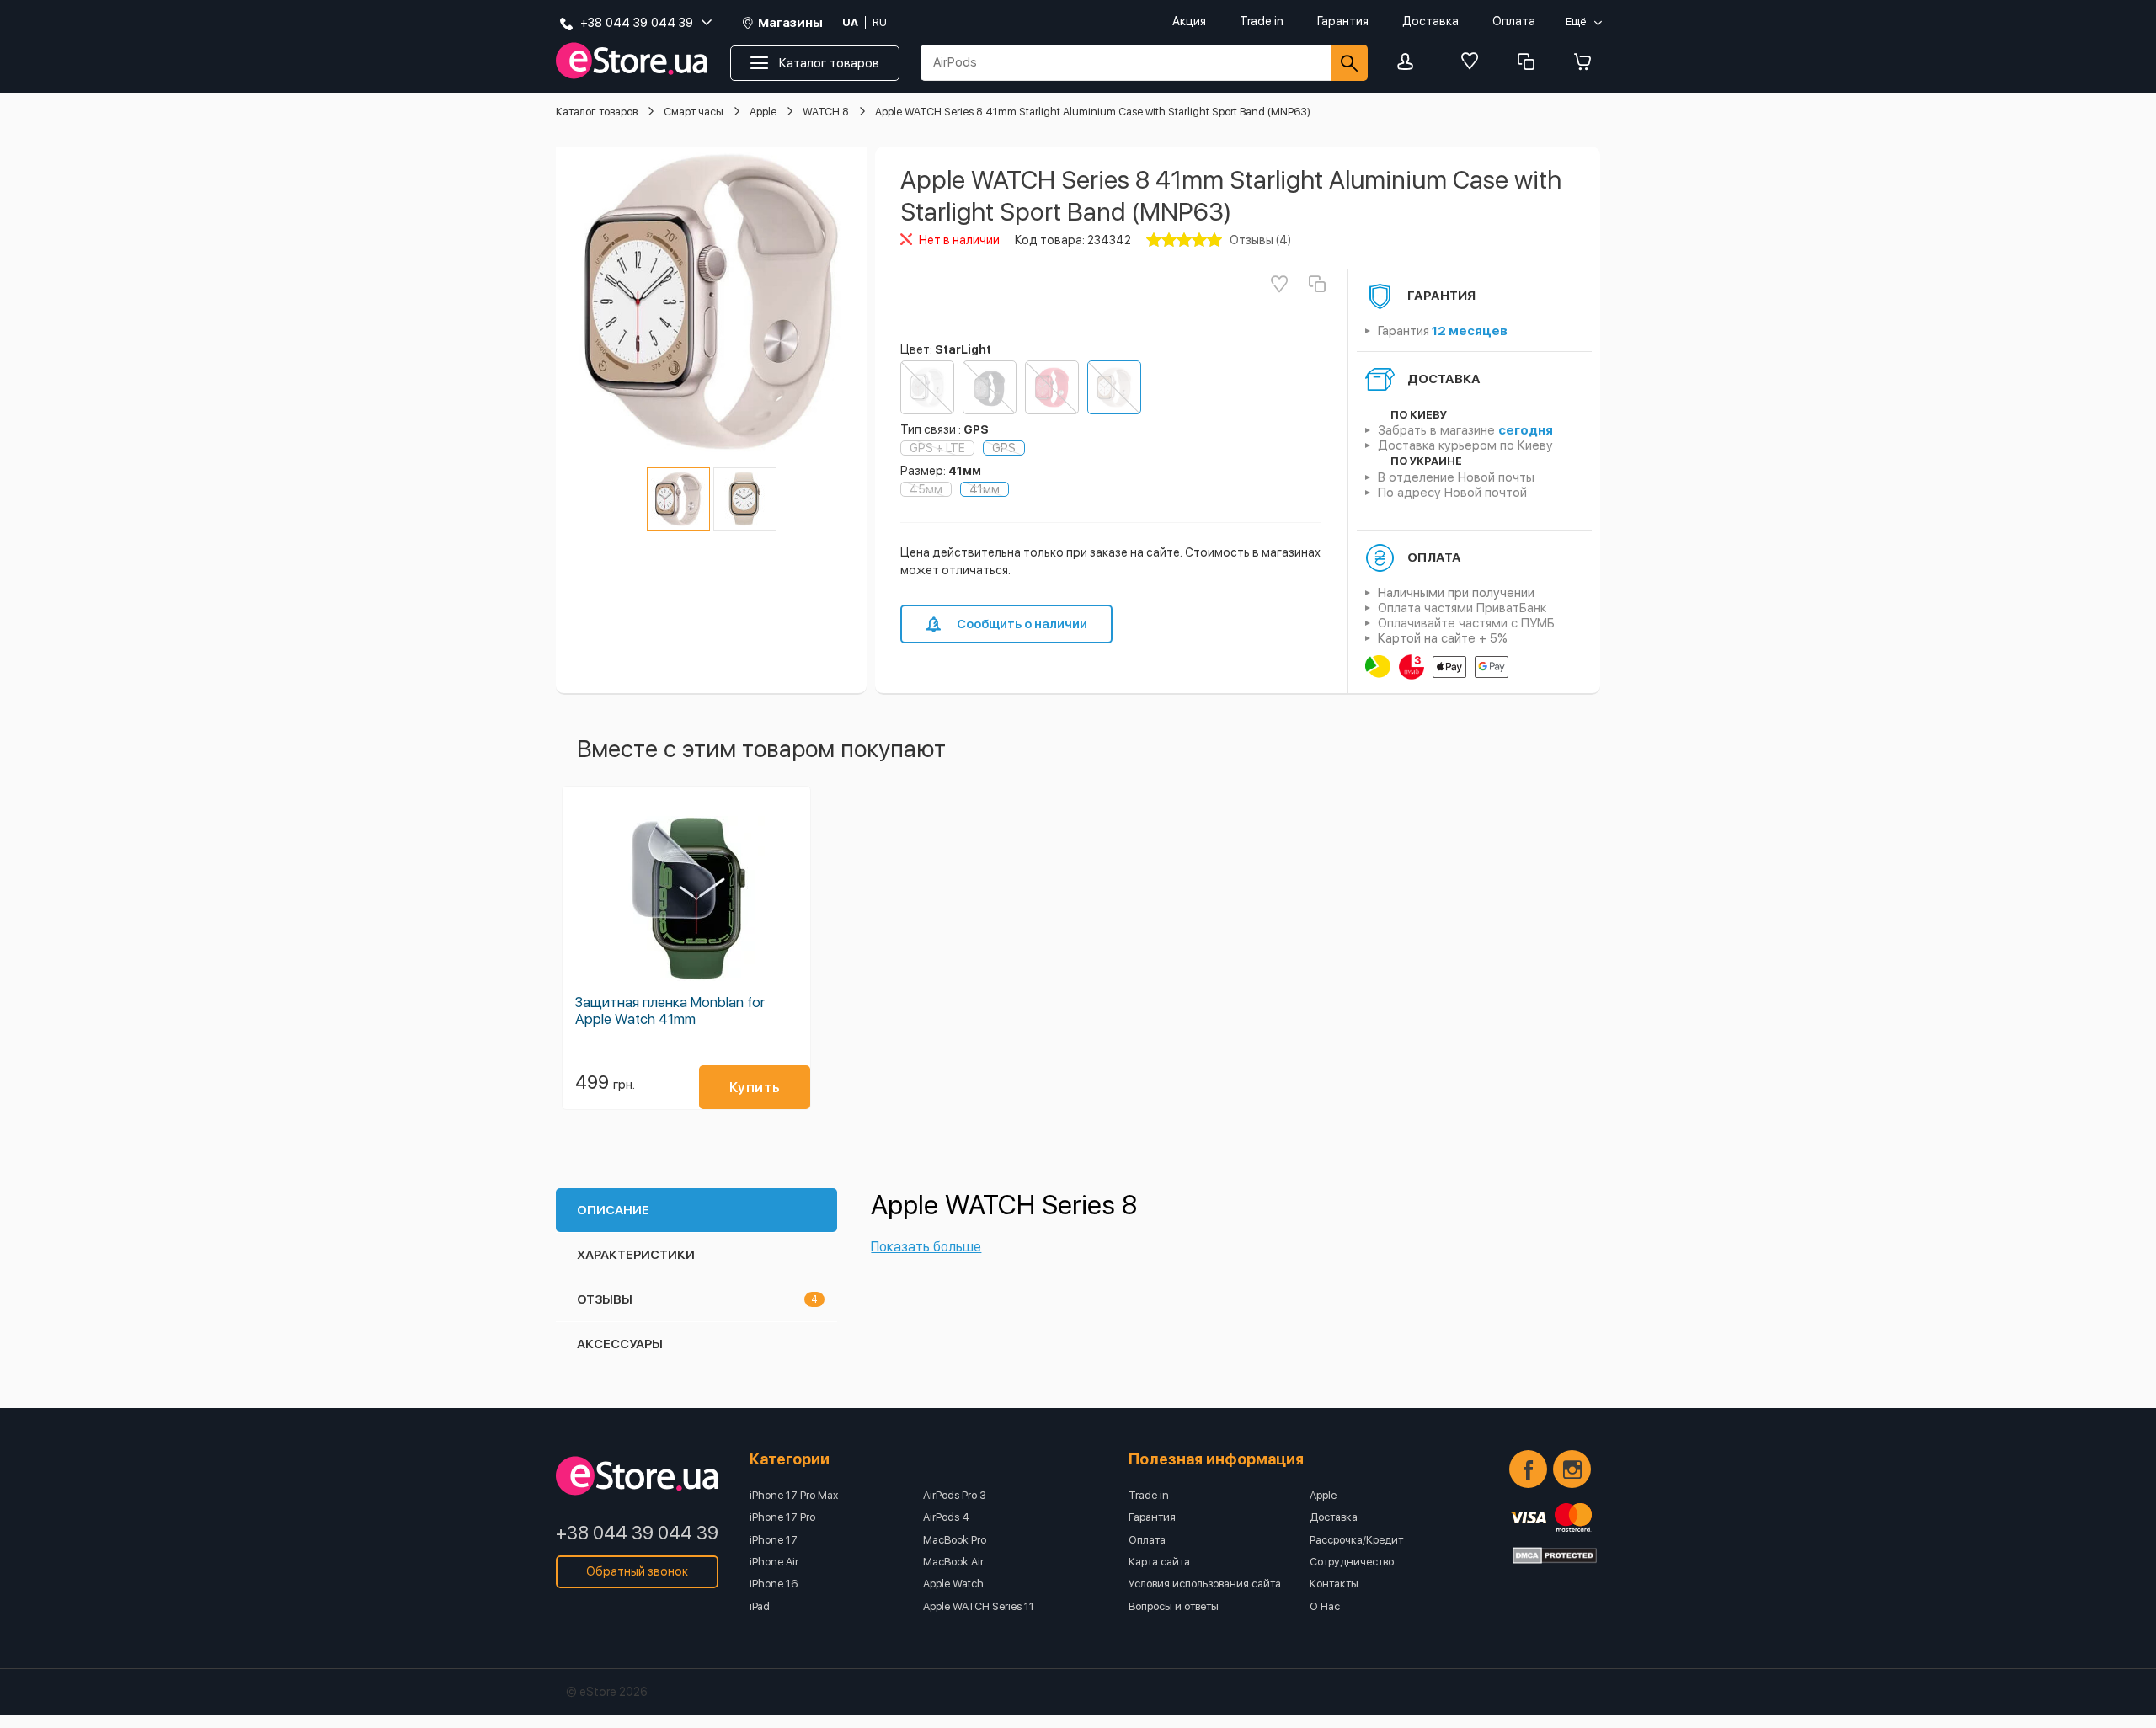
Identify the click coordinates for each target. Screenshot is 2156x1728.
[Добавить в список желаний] (1279, 284)
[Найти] (1349, 63)
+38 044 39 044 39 (637, 1533)
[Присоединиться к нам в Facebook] (1528, 1469)
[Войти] (1410, 63)
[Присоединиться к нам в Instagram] (1572, 1469)
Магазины (790, 23)
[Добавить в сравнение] (1317, 284)
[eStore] (632, 61)
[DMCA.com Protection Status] (1555, 1555)
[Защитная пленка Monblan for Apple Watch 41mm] (686, 896)
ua (850, 22)
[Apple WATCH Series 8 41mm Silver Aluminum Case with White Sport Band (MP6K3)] (927, 387)
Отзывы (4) (1260, 240)
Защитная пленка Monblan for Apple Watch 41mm (670, 1011)
